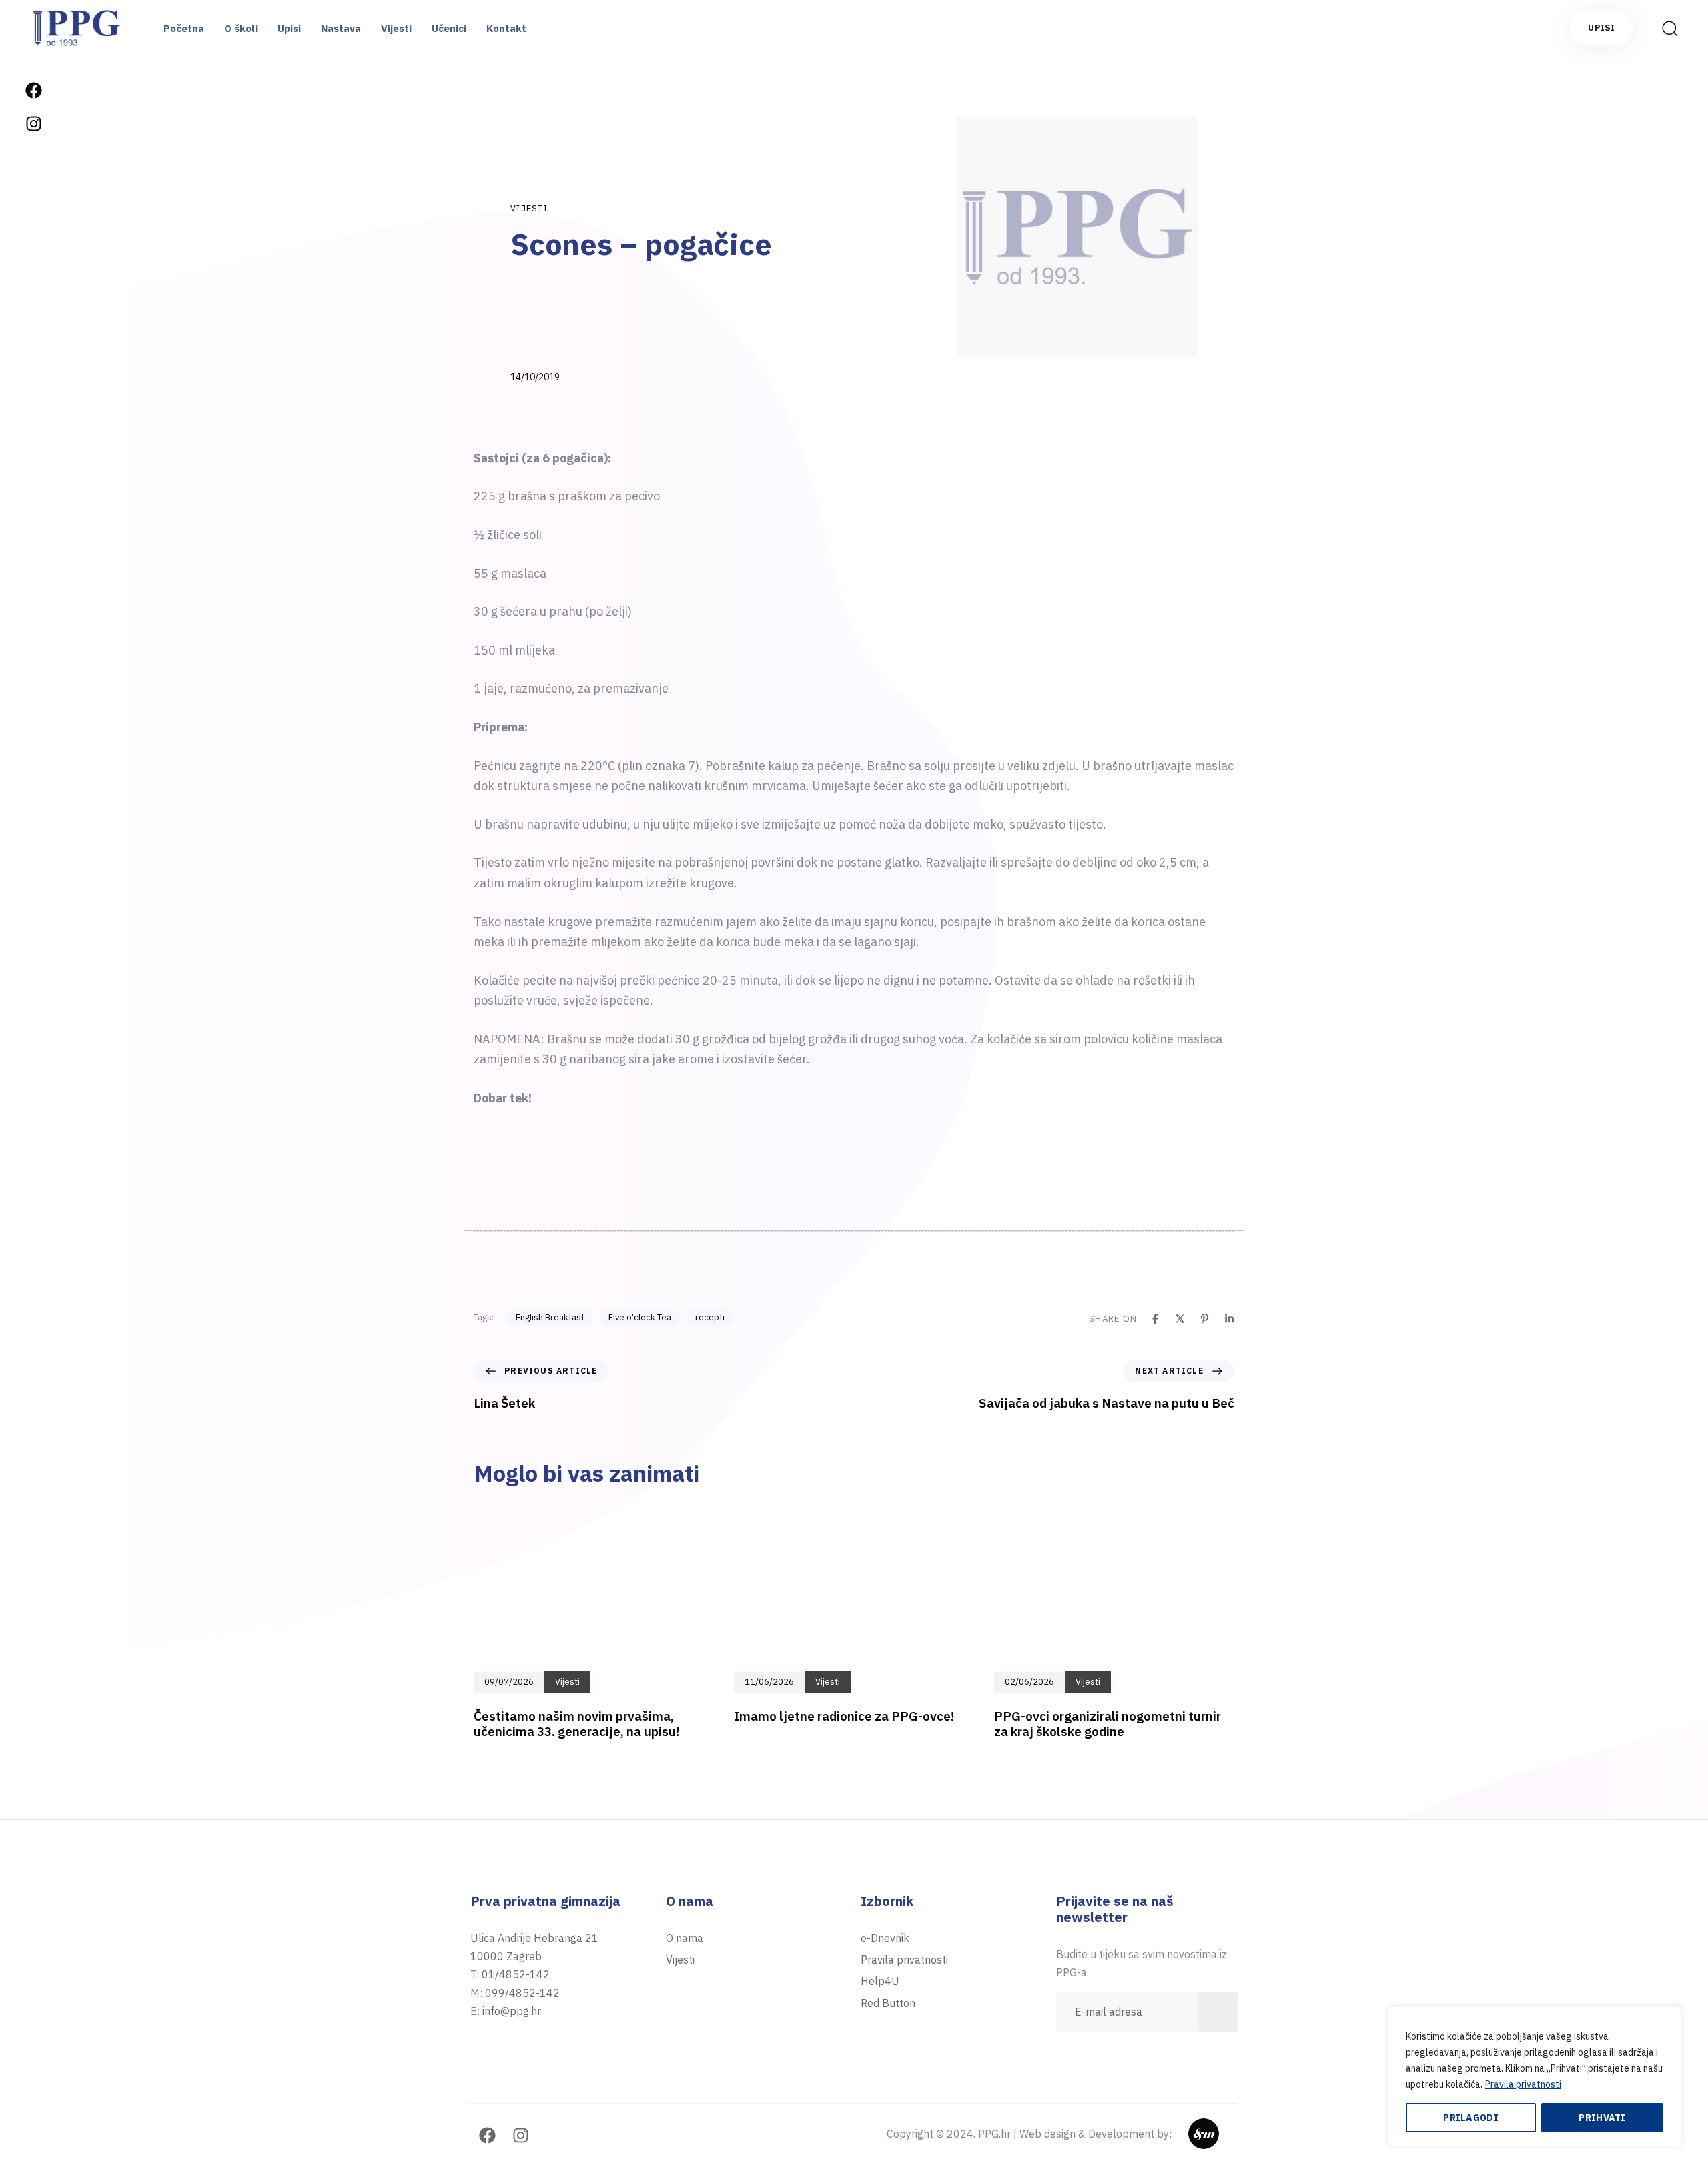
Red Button (888, 2003)
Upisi (289, 28)
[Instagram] (33, 123)
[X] (1180, 1319)
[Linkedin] (1229, 1319)
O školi (241, 28)
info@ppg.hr (33, 1624)
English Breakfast (550, 1317)
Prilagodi (1471, 2118)
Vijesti (396, 28)
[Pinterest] (1205, 1319)
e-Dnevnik (885, 1938)
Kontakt (506, 28)
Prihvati (1602, 2118)
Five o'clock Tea (640, 1317)
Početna (184, 28)
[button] (1665, 28)
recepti (710, 1317)
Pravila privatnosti (1523, 2084)
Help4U (880, 1981)
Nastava (341, 28)
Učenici (449, 28)
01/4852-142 (516, 1974)
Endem (1221, 2134)
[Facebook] (33, 90)
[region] (1535, 2076)
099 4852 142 (33, 1543)
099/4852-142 (522, 1993)
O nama (685, 1938)
